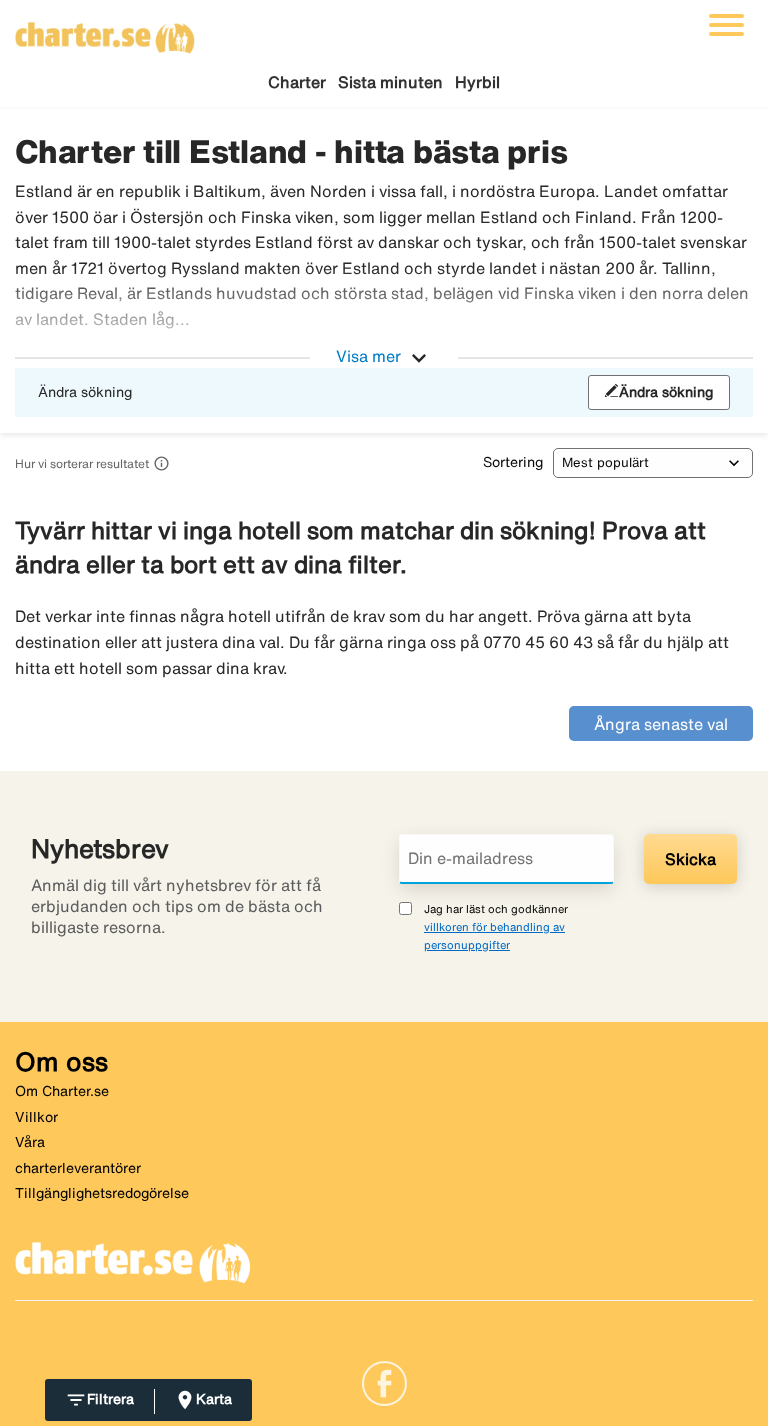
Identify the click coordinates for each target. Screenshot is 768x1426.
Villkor (36, 1117)
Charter (297, 82)
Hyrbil (477, 82)
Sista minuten (390, 82)
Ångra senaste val (661, 724)
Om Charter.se (62, 1091)
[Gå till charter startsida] (105, 31)
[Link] (384, 1382)
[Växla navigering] (726, 25)
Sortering (513, 462)
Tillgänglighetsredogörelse (102, 1193)
